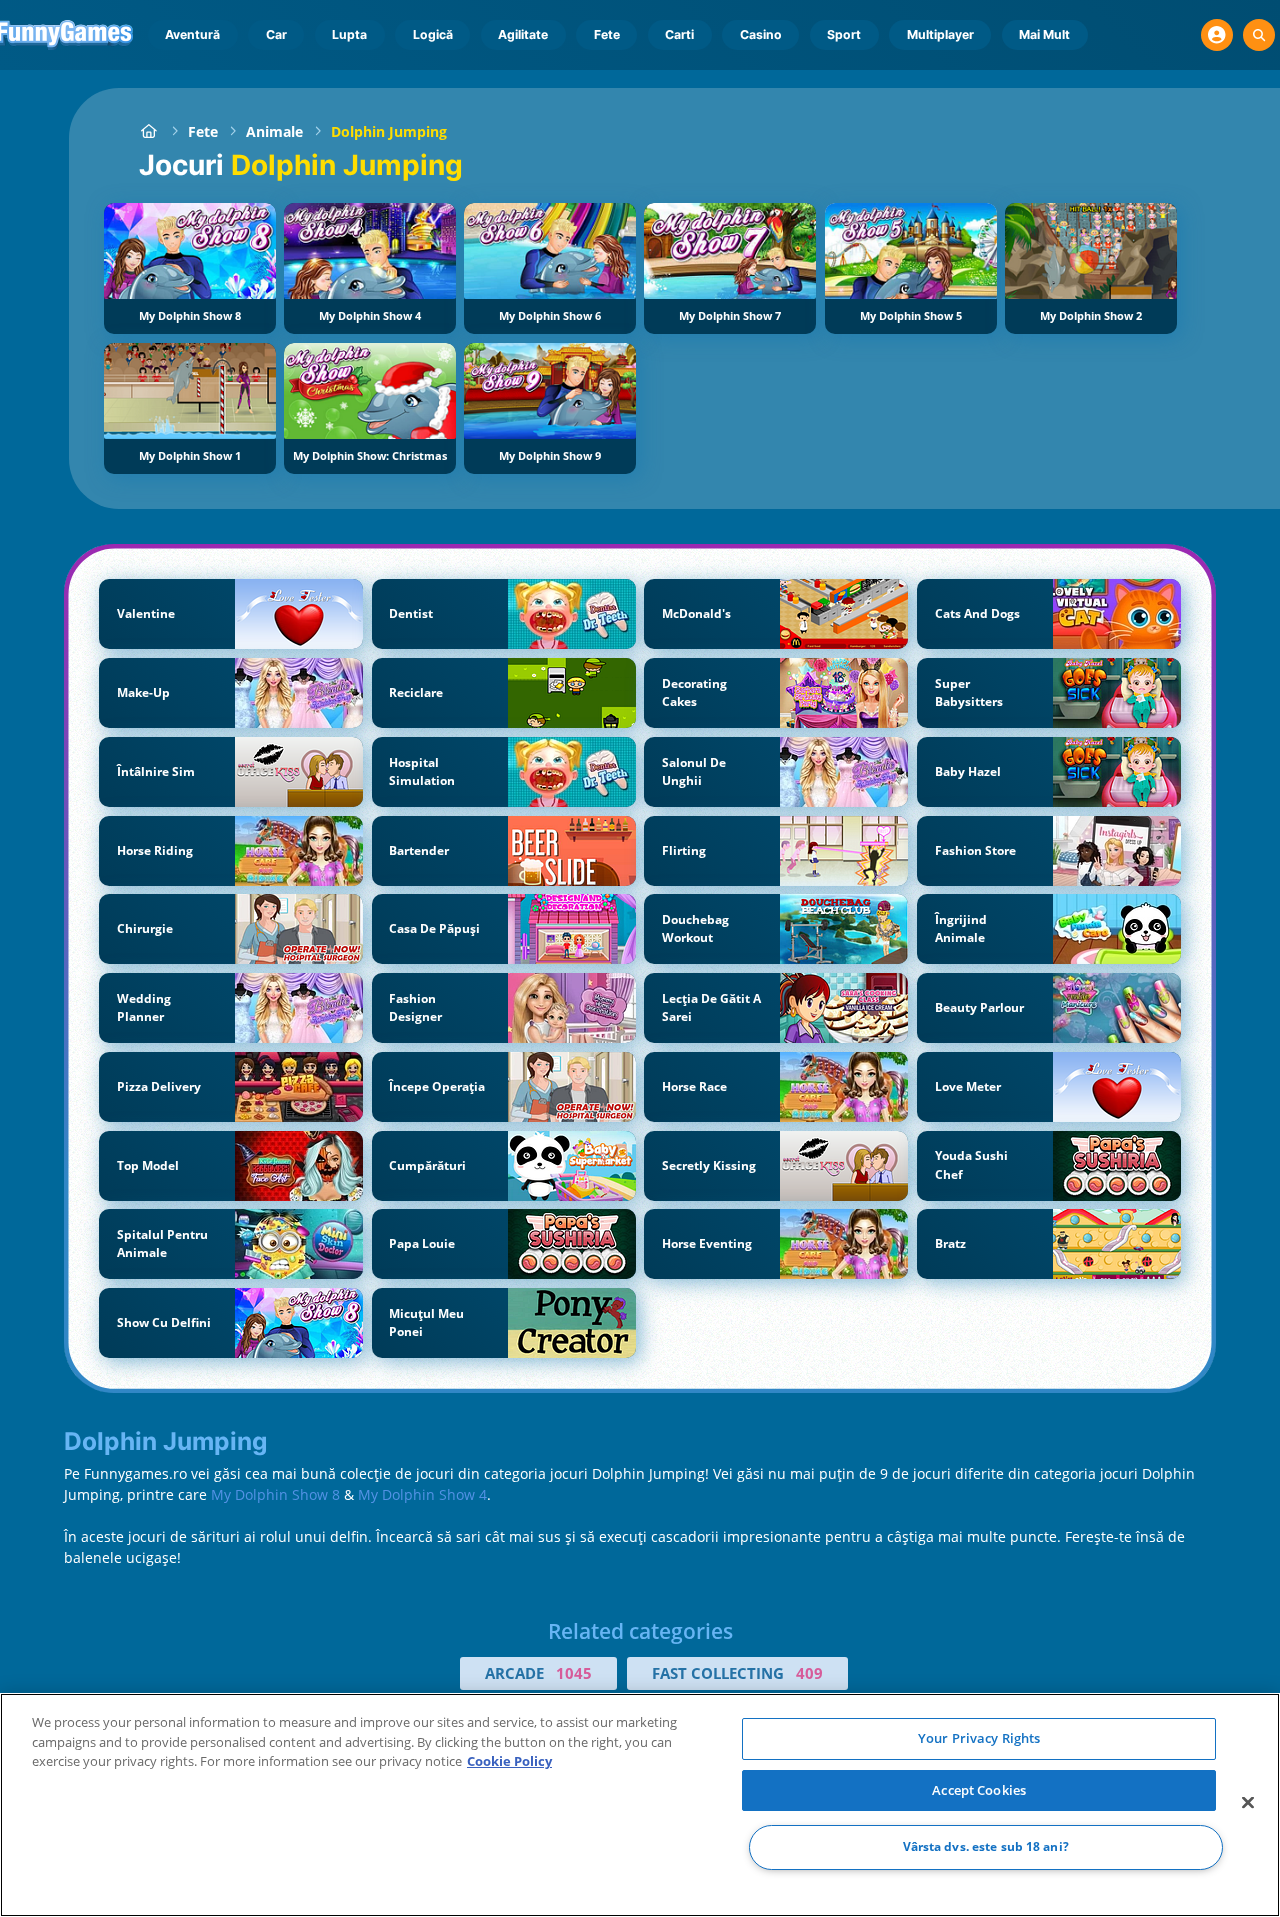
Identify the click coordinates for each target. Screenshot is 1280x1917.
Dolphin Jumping (389, 131)
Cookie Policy (509, 1761)
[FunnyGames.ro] (149, 131)
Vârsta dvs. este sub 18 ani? (986, 1847)
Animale (274, 131)
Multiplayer (940, 34)
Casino (761, 34)
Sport (844, 34)
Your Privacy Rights (979, 1738)
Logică (433, 34)
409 (809, 1673)
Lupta (349, 34)
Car (276, 34)
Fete (607, 34)
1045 (574, 1673)
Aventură (192, 34)
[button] (1217, 35)
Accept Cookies (979, 1790)
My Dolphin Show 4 (422, 1494)
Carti (679, 34)
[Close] (1248, 1803)
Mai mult (1044, 34)
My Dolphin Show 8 (275, 1494)
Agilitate (523, 34)
